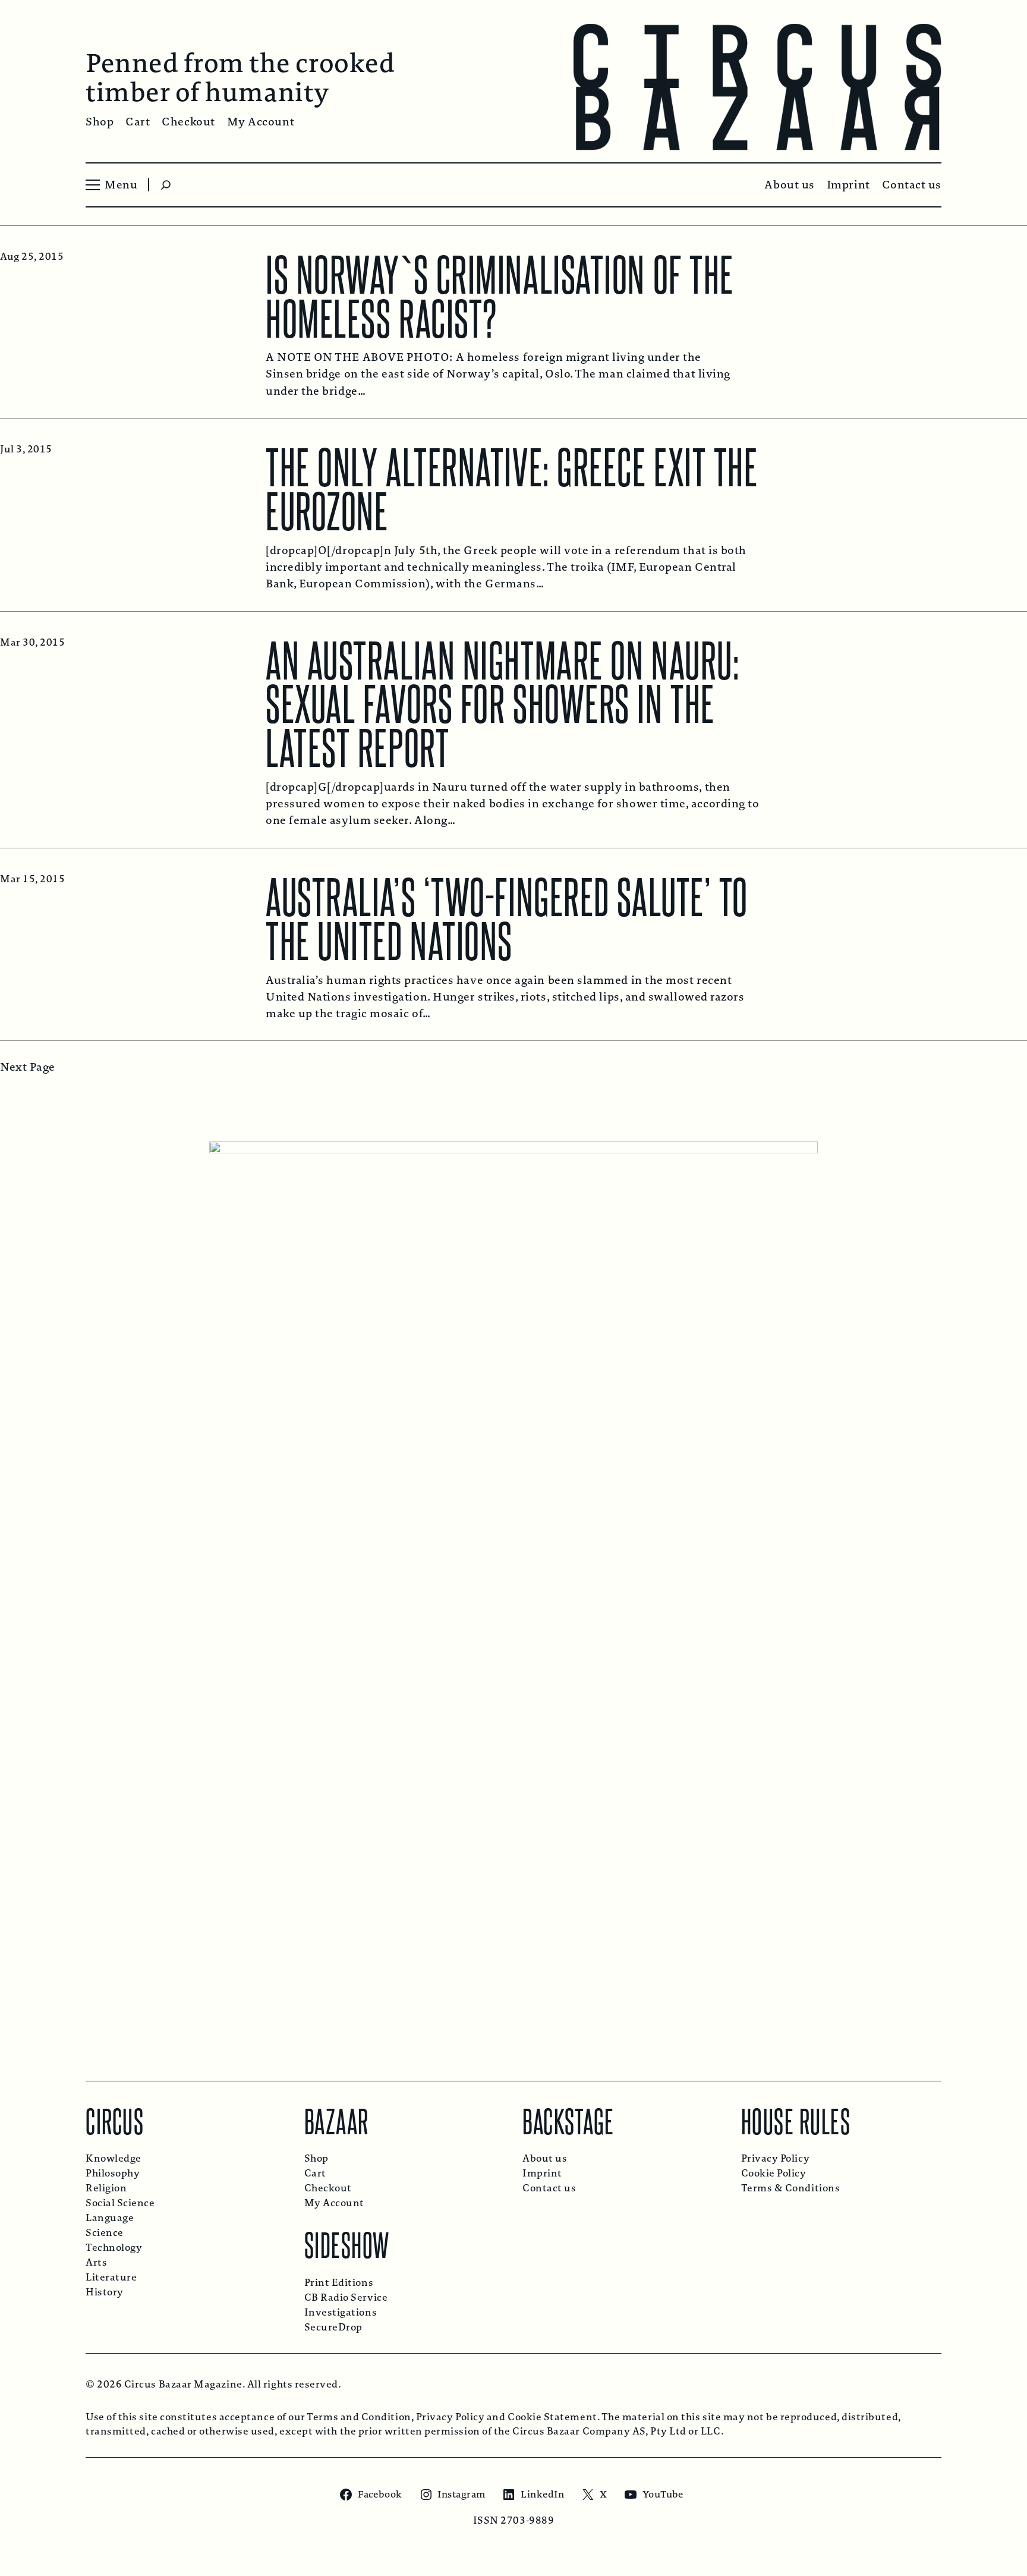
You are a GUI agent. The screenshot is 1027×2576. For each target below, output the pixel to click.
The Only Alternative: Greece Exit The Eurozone (512, 486)
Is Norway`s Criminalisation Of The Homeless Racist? (500, 294)
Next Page (28, 1067)
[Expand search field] (166, 185)
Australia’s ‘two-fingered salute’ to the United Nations (507, 916)
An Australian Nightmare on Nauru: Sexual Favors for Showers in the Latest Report (503, 702)
